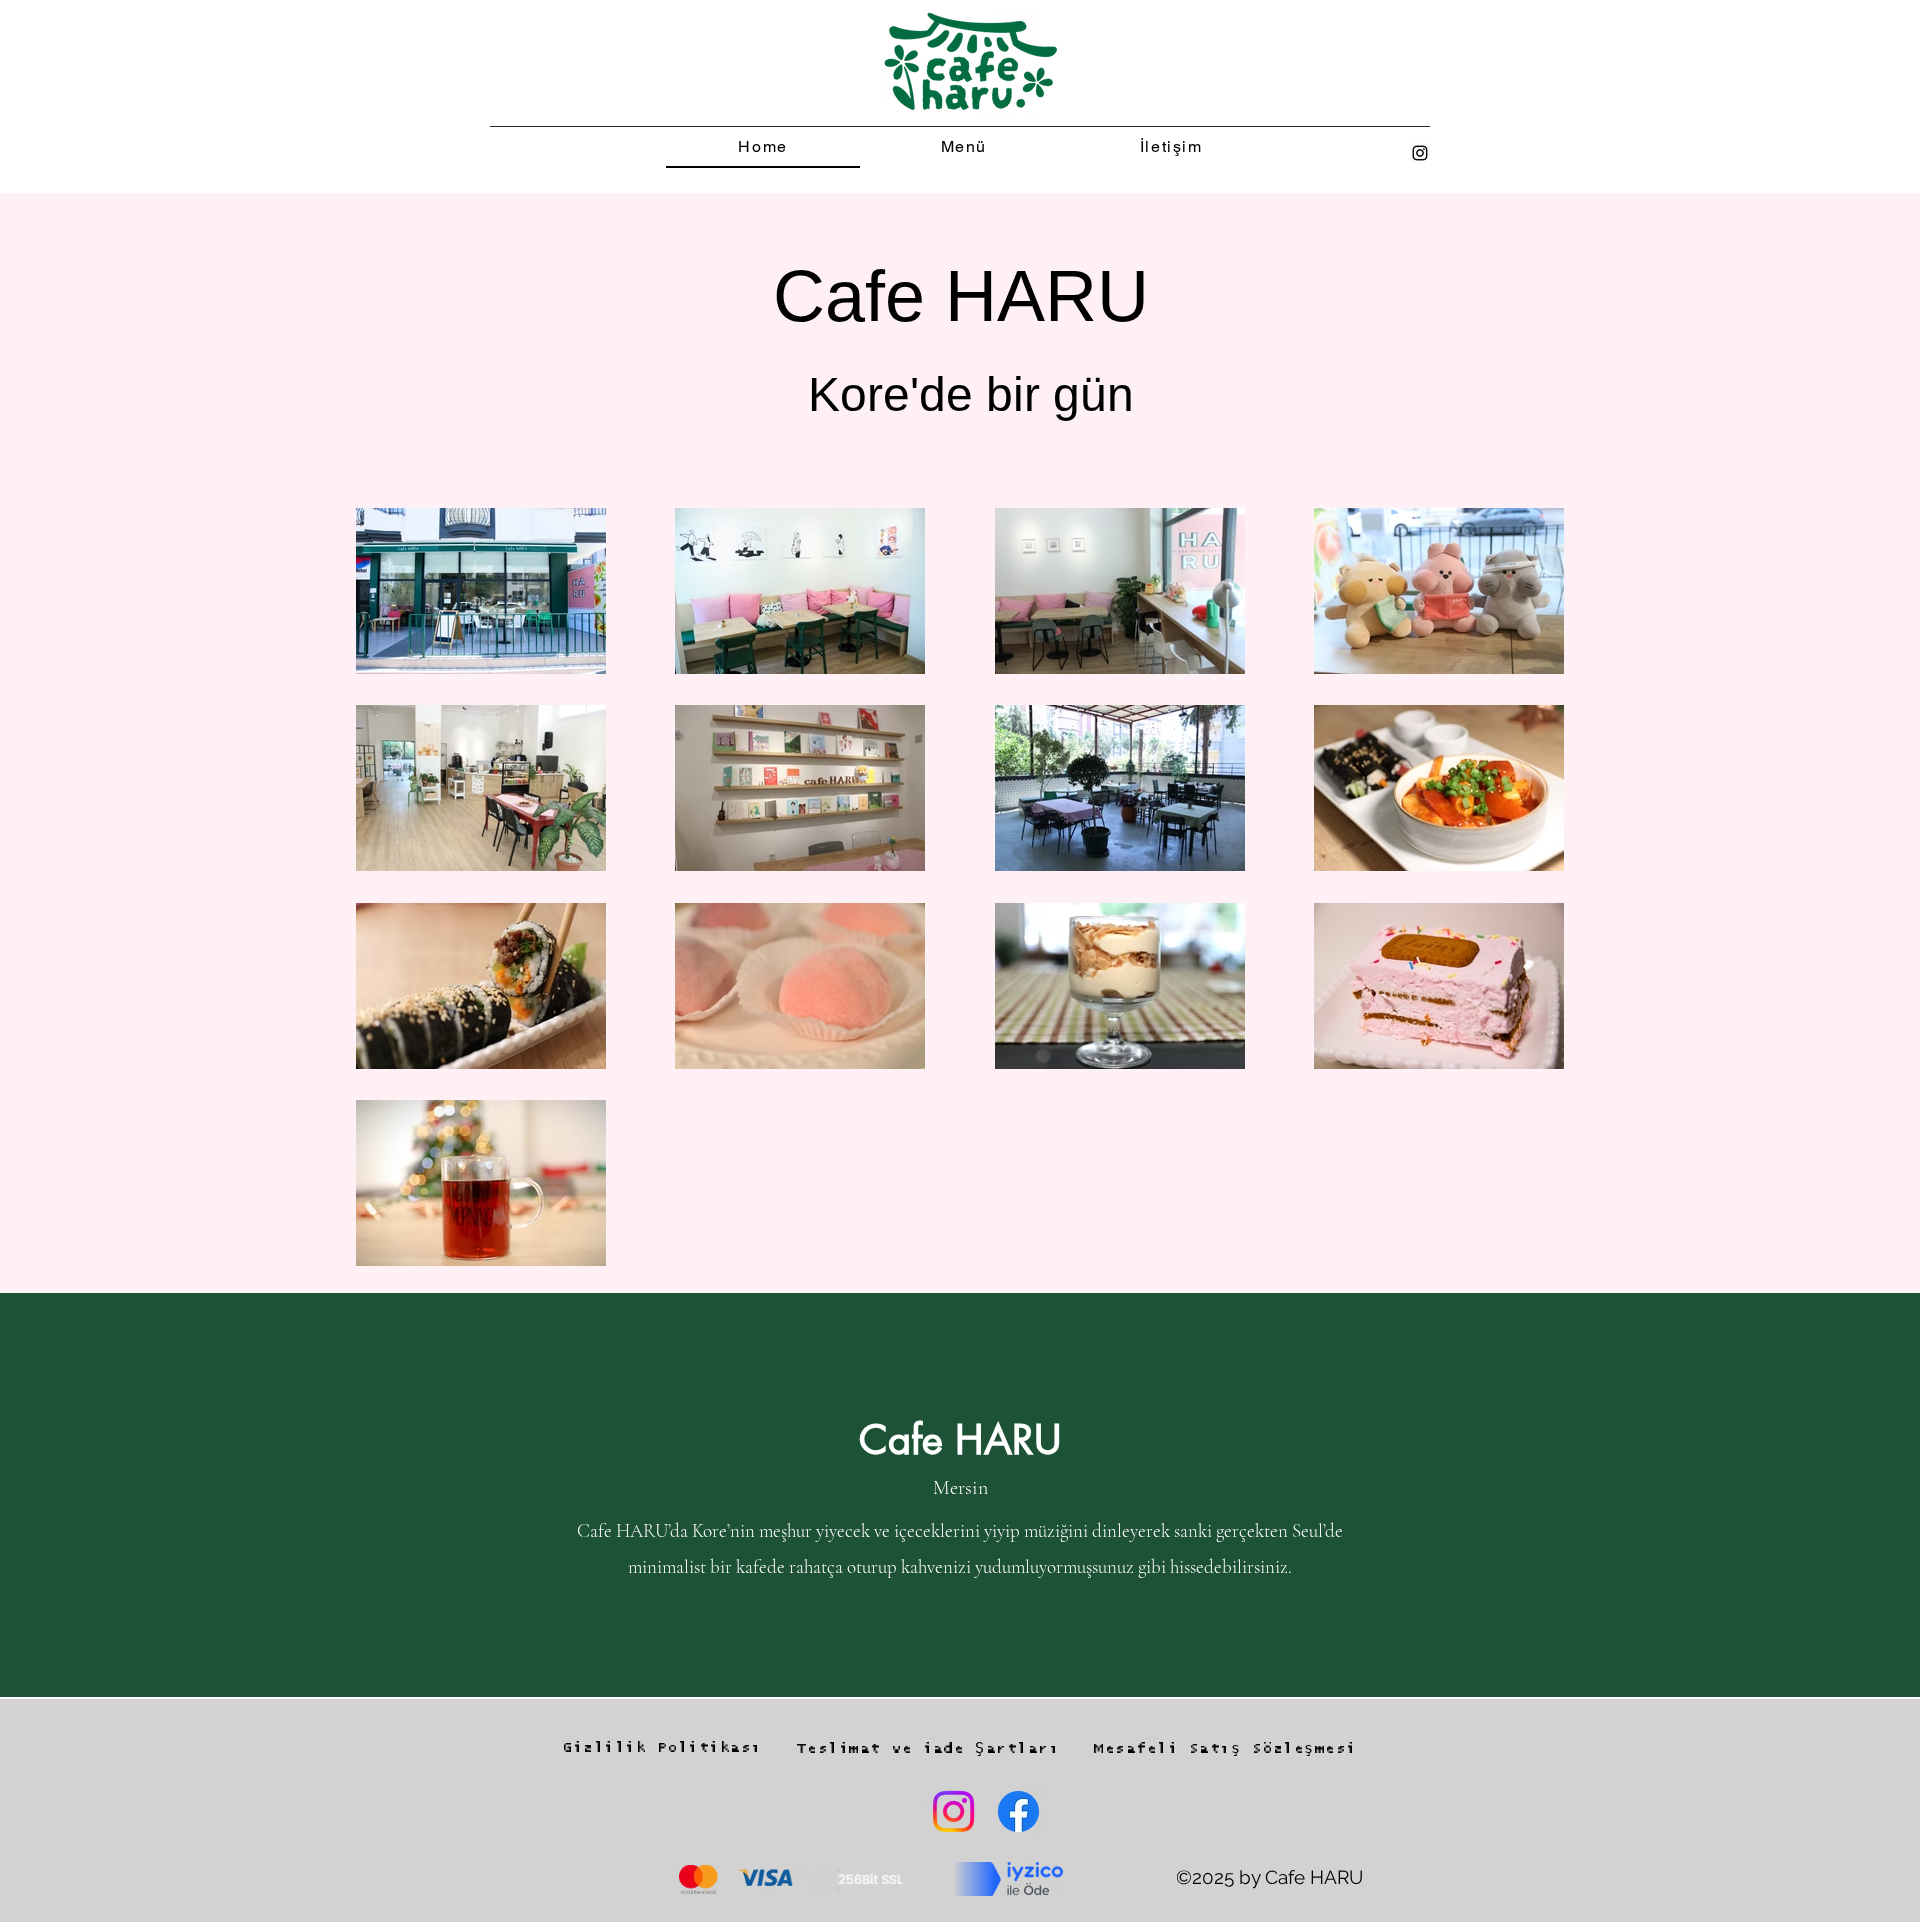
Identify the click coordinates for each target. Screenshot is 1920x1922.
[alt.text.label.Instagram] (1420, 153)
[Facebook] (1018, 1811)
